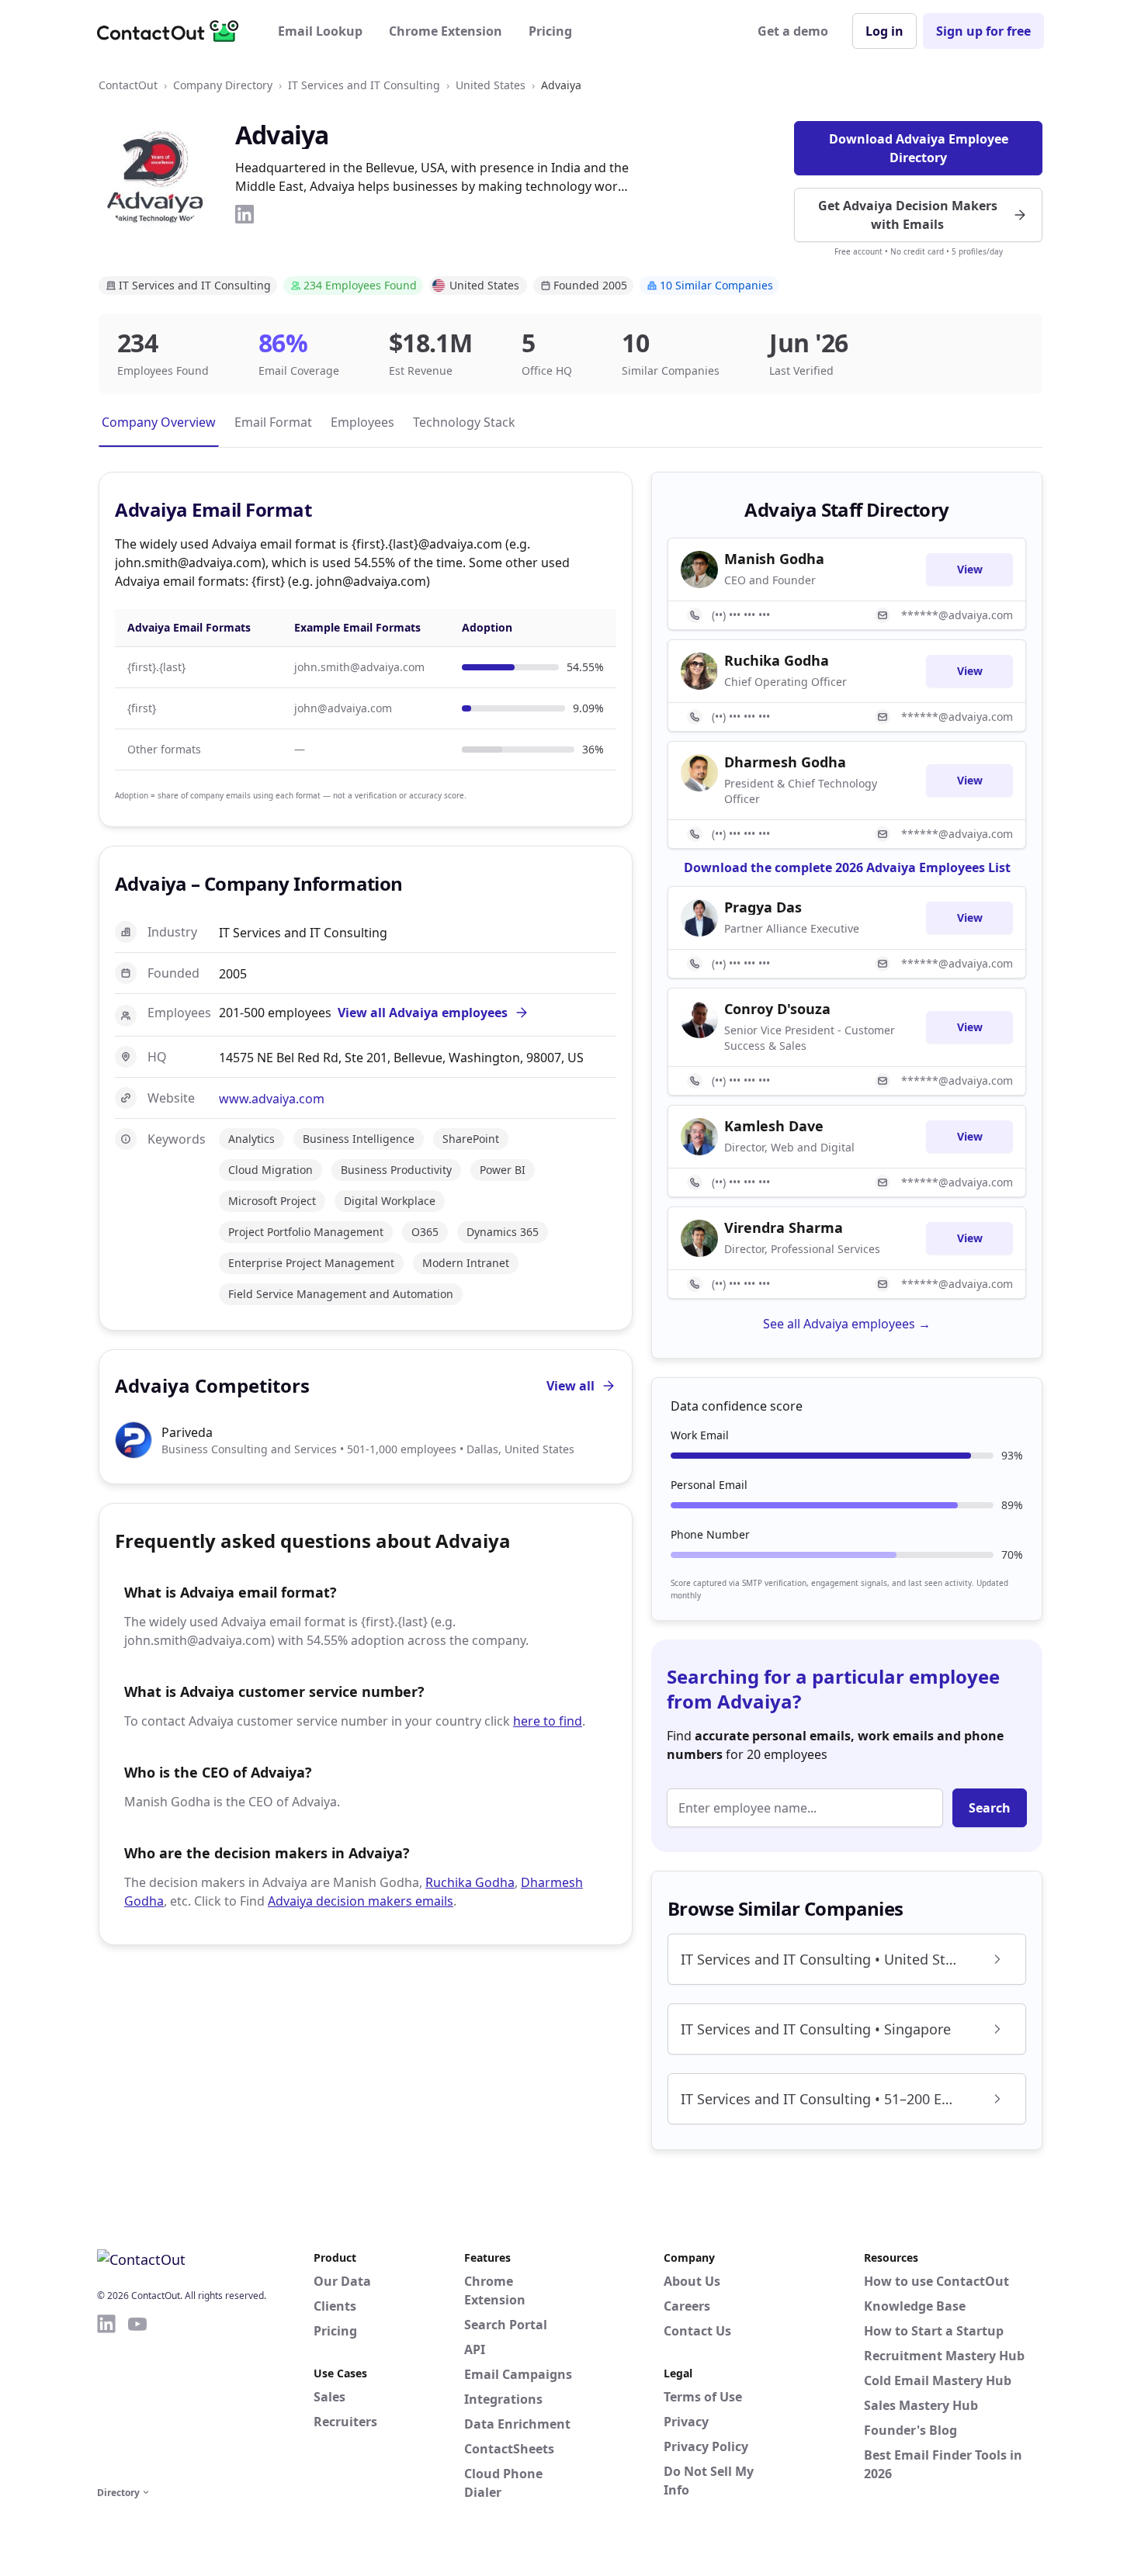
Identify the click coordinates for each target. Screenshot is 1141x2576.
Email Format (273, 422)
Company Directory (223, 85)
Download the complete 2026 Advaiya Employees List (847, 867)
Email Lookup (320, 31)
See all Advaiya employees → (847, 1324)
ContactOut (128, 85)
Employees (362, 422)
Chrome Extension (446, 31)
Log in (884, 31)
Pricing (550, 31)
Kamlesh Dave (774, 1126)
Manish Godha (774, 559)
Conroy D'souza (777, 1009)
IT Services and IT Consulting (364, 85)
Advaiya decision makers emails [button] (361, 1901)
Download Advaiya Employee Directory (919, 148)
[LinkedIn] (244, 214)
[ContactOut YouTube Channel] (137, 2398)
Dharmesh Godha (785, 762)
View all (570, 1386)
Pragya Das (763, 907)
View (970, 569)
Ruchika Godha (470, 1882)
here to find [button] (548, 1721)
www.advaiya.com (272, 1099)
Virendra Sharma (784, 1227)
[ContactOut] (173, 31)
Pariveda (187, 1432)
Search (990, 1808)
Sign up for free (983, 31)
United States (491, 85)
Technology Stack (464, 422)
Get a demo (793, 31)
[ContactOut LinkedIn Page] (106, 2398)
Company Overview (159, 422)
